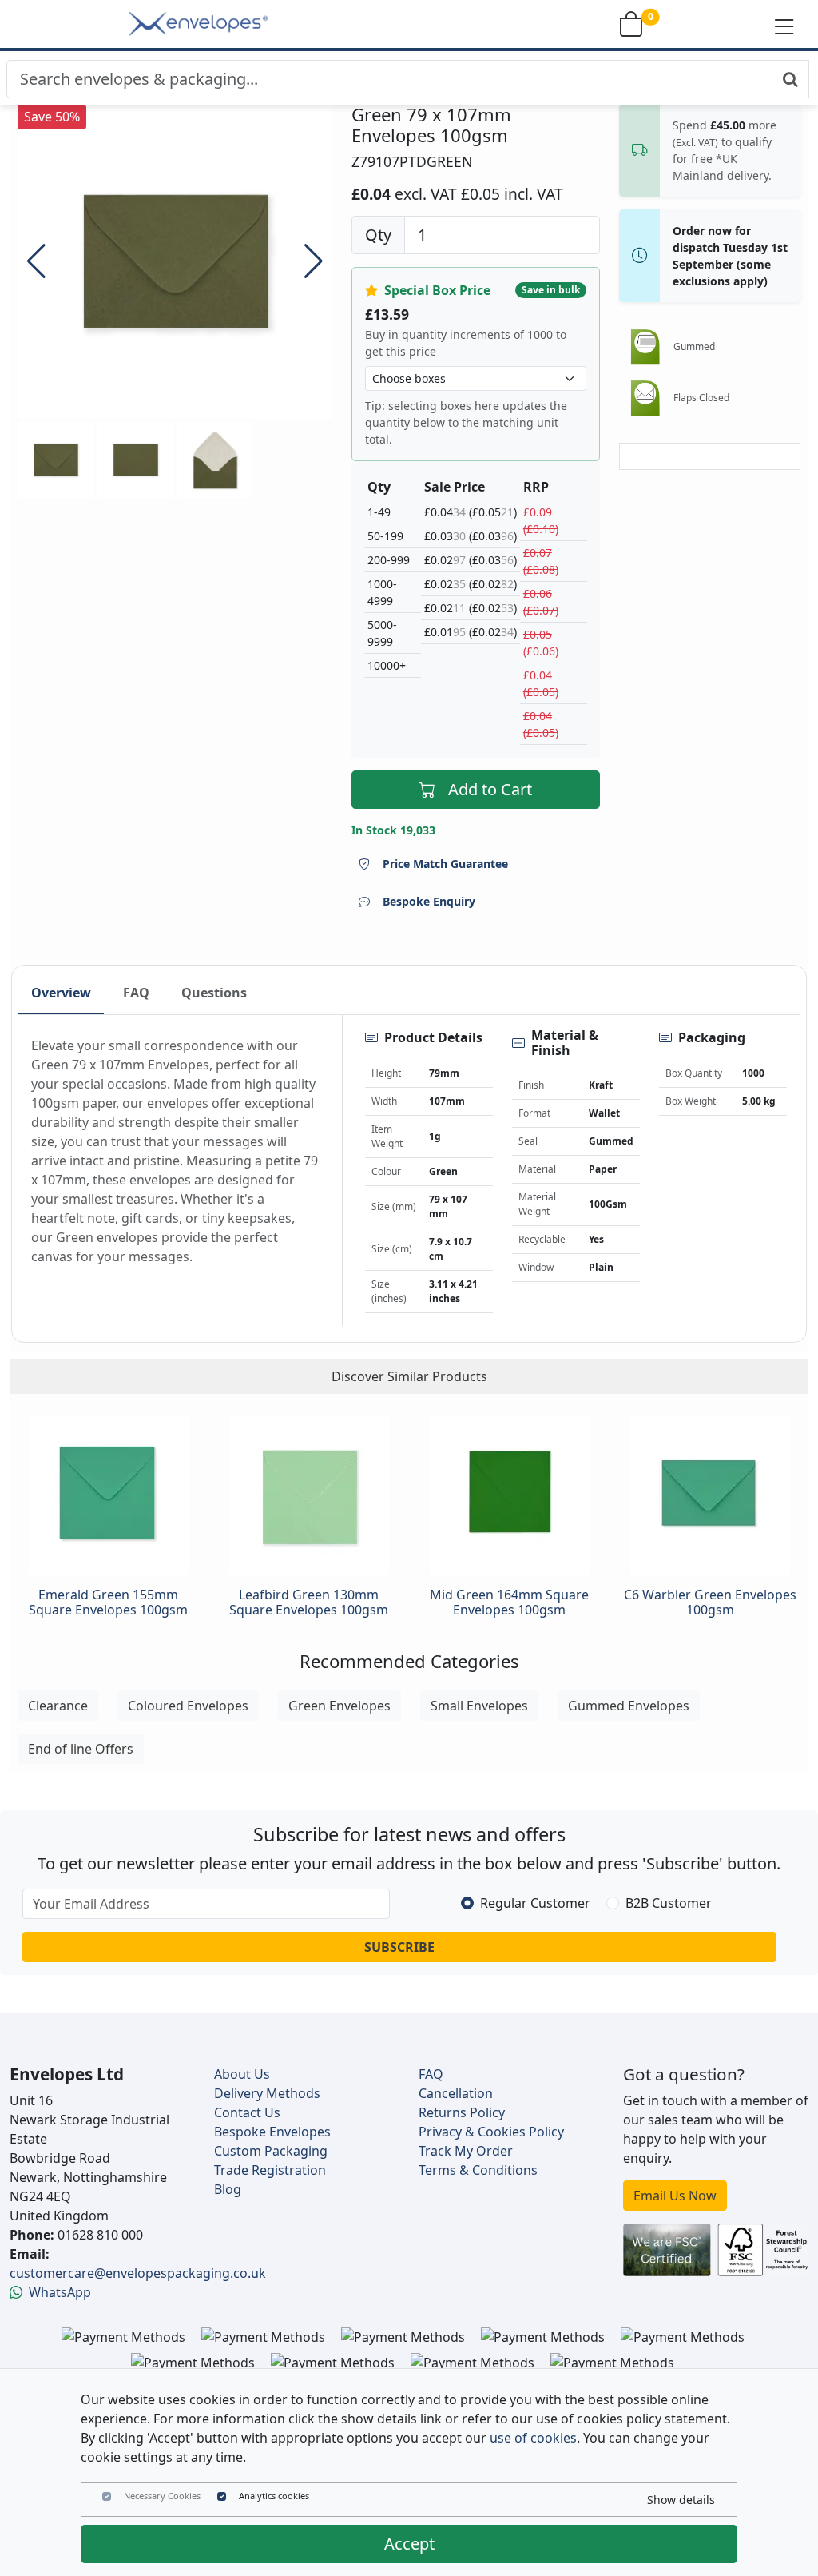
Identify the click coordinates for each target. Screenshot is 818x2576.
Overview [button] (61, 993)
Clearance (58, 1706)
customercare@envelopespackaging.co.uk (138, 2273)
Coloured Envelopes (188, 1706)
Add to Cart (490, 789)
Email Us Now (675, 2196)
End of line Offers (81, 1749)
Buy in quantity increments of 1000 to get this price (466, 343)
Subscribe (399, 1947)
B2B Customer (669, 1903)
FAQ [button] (136, 993)
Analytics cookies (274, 2496)
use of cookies (533, 2438)
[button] (784, 26)
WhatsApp (60, 2292)
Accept (409, 2544)
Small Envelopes (479, 1706)
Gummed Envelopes (629, 1706)
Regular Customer (535, 1903)
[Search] (790, 79)
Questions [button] (214, 993)
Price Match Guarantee (445, 864)
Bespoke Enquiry (429, 901)
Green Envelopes (340, 1706)
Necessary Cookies (162, 2496)
